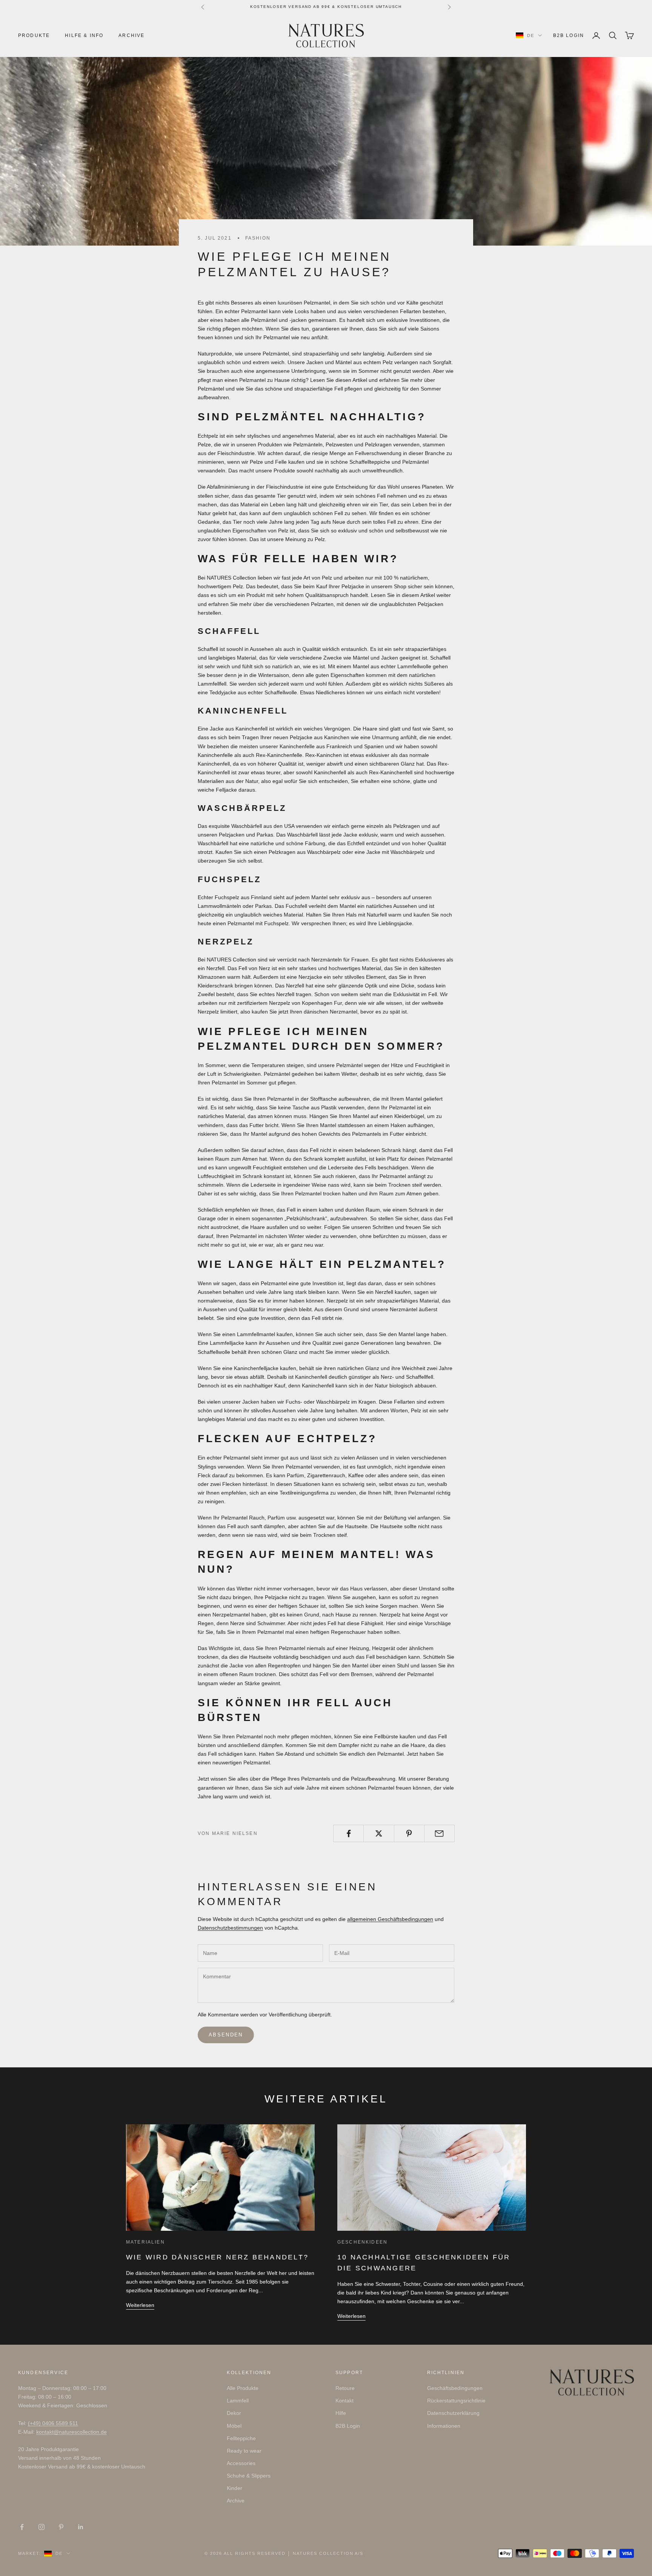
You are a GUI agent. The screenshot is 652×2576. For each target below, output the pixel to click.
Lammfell (238, 2401)
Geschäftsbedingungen (455, 2388)
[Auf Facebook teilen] (348, 1833)
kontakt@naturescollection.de (72, 2432)
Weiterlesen (140, 2305)
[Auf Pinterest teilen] (409, 1833)
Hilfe (341, 2413)
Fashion (258, 238)
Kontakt (344, 2401)
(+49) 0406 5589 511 (53, 2423)
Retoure (345, 2388)
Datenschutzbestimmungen (230, 1928)
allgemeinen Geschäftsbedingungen (390, 1919)
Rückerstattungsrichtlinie (456, 2401)
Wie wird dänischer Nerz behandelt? (217, 2257)
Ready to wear (244, 2451)
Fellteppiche (241, 2438)
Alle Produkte (243, 2388)
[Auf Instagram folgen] (42, 2527)
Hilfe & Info (84, 35)
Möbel (234, 2426)
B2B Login (569, 35)
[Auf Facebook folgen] (22, 2527)
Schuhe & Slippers (249, 2476)
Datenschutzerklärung (453, 2413)
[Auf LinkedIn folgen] (81, 2527)
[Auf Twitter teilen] (379, 1833)
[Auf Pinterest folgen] (61, 2527)
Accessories (241, 2463)
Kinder (235, 2488)
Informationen (444, 2426)
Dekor (234, 2413)
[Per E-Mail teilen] (439, 1833)
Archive (131, 35)
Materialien (145, 2242)
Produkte (34, 35)
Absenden (226, 2035)
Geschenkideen (362, 2242)
